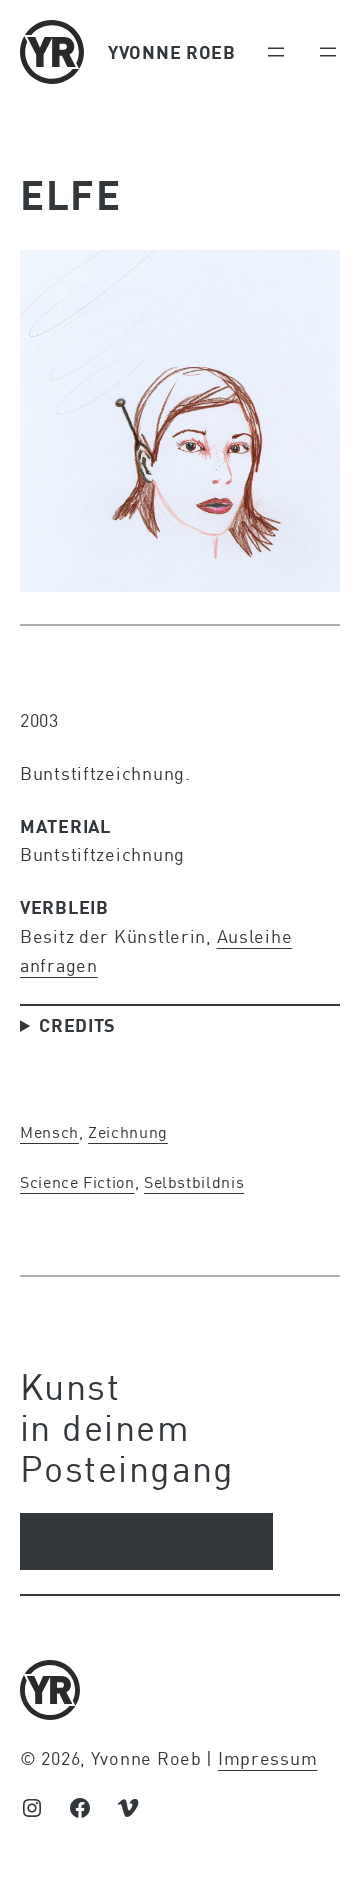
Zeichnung (128, 1131)
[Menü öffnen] (276, 52)
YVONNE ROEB (172, 52)
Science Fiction (77, 1181)
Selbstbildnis (194, 1181)
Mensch (49, 1131)
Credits (77, 1025)
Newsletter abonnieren (146, 1541)
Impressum (267, 1758)
